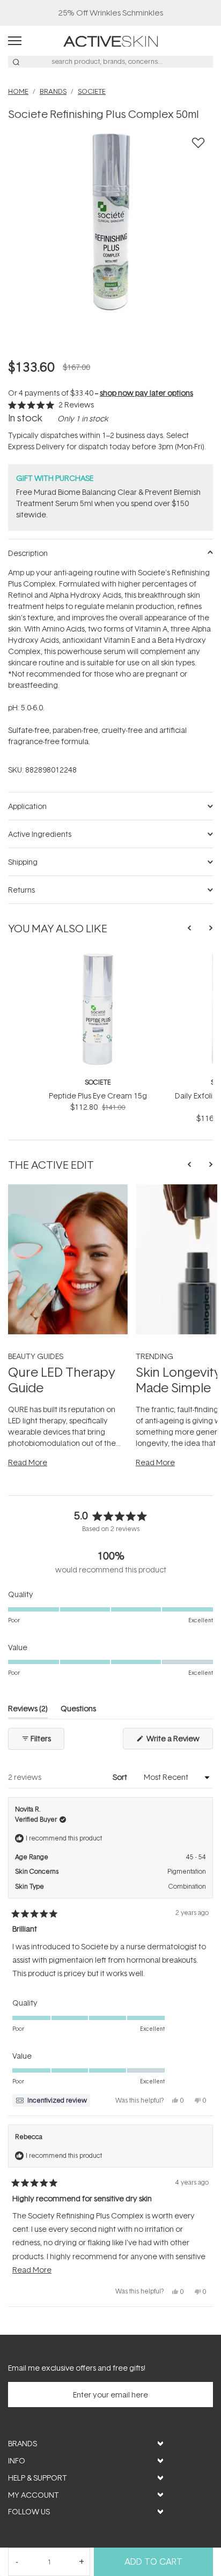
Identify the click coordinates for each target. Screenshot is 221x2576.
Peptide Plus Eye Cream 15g (98, 1096)
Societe (98, 1082)
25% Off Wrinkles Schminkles (111, 13)
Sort (121, 1777)
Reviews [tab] (28, 1710)
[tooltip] (51, 2100)
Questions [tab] (78, 1710)
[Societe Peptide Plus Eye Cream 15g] (98, 957)
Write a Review (179, 1741)
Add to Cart (153, 2562)
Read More (28, 1462)
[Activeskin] (110, 40)
